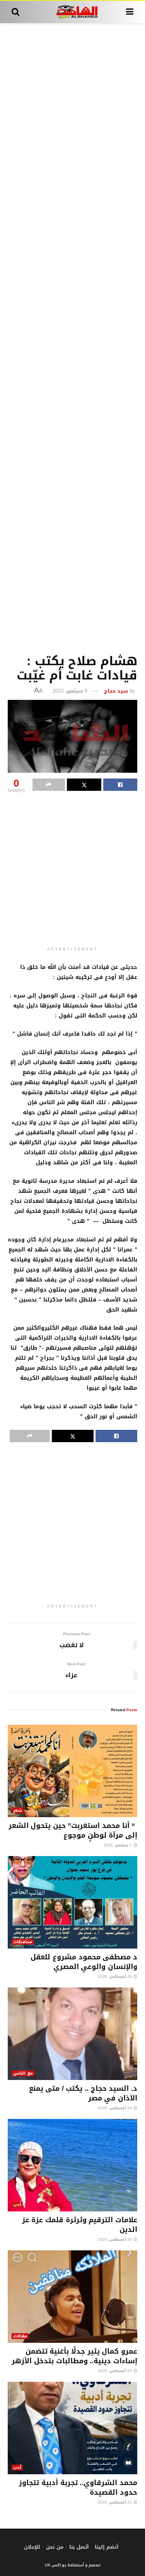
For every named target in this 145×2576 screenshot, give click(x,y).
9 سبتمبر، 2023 (70, 691)
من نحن (55, 2547)
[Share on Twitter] (84, 785)
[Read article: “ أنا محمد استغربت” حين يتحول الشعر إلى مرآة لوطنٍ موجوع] (72, 1771)
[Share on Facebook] (120, 785)
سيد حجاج (116, 691)
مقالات (20, 2336)
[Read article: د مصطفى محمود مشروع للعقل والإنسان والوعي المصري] (72, 1902)
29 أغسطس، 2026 (115, 2108)
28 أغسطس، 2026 (115, 1977)
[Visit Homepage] (72, 12)
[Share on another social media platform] (49, 785)
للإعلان (32, 2547)
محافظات (23, 1942)
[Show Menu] (130, 12)
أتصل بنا (79, 2547)
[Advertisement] (72, 337)
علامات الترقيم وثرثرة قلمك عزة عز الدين (80, 2225)
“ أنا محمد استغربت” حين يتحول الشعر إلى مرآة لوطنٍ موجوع (73, 1830)
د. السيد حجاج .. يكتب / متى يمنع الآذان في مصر (83, 2093)
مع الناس (23, 2073)
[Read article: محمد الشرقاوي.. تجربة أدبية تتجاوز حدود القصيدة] (72, 2428)
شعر (18, 1810)
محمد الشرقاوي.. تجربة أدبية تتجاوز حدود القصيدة (78, 2488)
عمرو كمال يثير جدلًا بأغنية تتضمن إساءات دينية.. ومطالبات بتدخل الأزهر (74, 2356)
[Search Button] (15, 12)
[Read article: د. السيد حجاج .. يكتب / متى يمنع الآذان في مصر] (72, 2034)
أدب (17, 2205)
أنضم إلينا (107, 2547)
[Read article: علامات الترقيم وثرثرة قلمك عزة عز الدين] (72, 2165)
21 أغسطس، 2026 (115, 2502)
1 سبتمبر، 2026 (118, 1845)
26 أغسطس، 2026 (115, 2239)
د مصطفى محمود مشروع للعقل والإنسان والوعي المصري (84, 1962)
